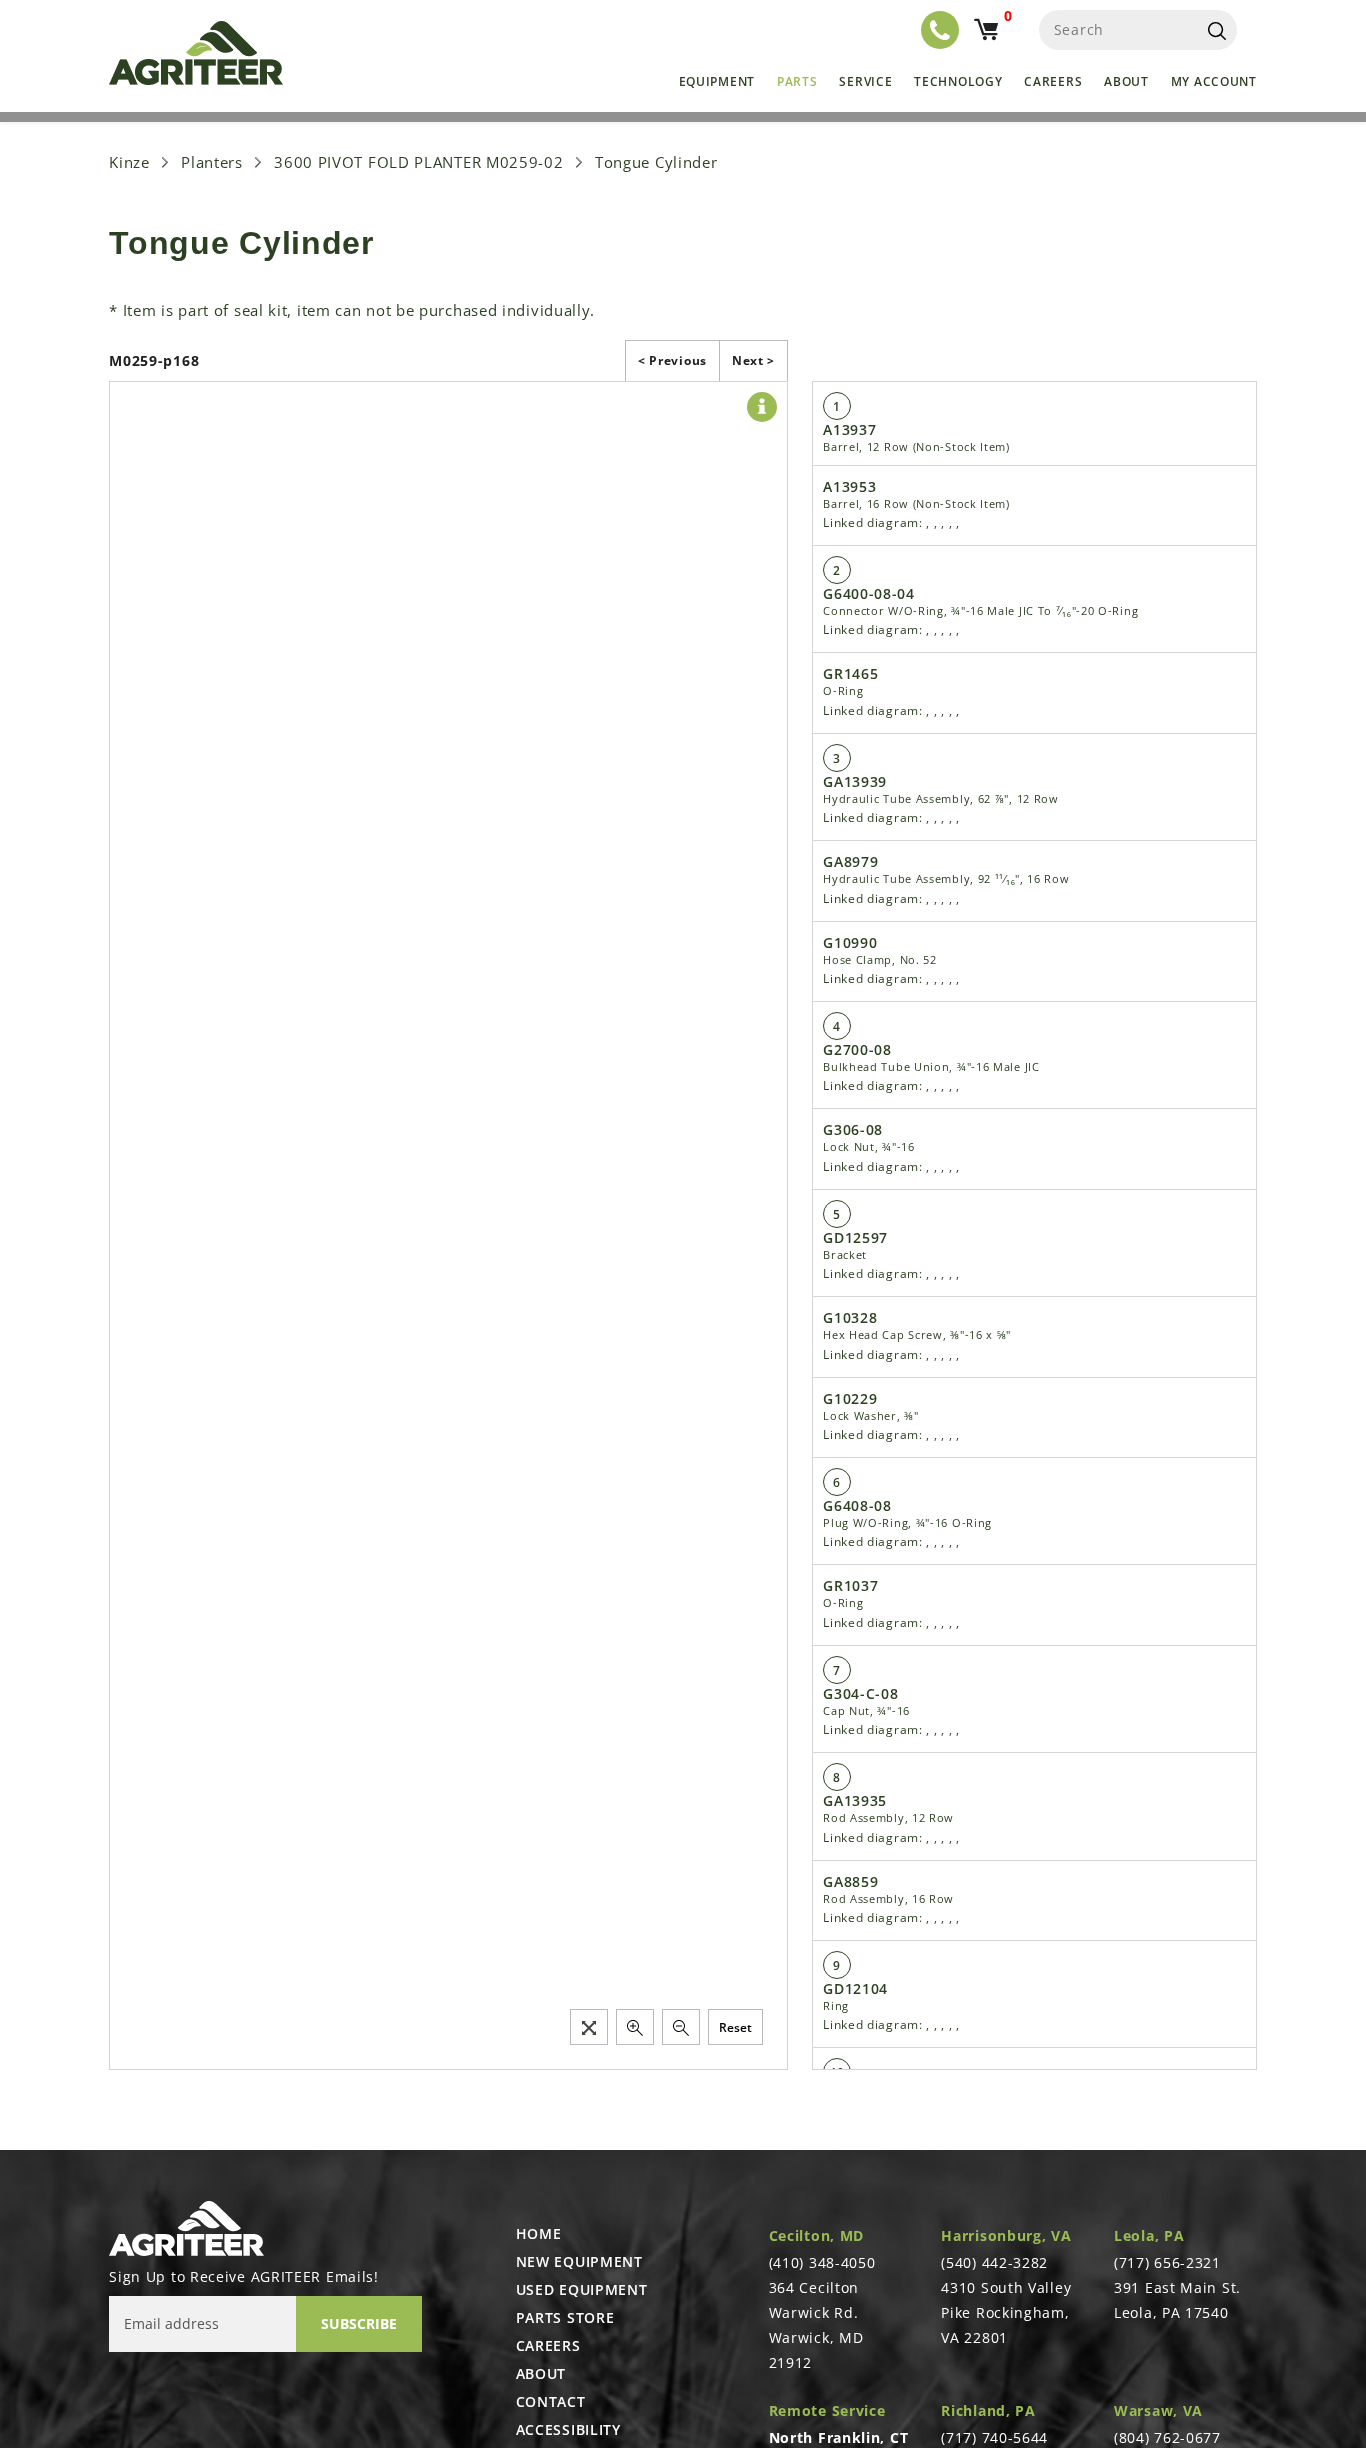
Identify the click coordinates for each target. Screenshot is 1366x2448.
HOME (539, 2234)
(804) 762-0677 (1167, 2437)
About (1126, 81)
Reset (735, 2027)
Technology (958, 81)
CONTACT (551, 2402)
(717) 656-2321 (1167, 2262)
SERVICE (865, 81)
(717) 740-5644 (994, 2437)
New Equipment (579, 2262)
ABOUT (541, 2374)
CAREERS (548, 2346)
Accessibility (568, 2430)
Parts (797, 81)
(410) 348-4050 (822, 2262)
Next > (753, 360)
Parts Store (565, 2318)
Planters (212, 162)
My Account (1214, 81)
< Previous (672, 360)
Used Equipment (582, 2290)
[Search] (1217, 30)
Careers (1053, 81)
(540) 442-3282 (994, 2262)
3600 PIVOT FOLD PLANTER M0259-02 (418, 162)
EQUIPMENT (717, 81)
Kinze (129, 162)
